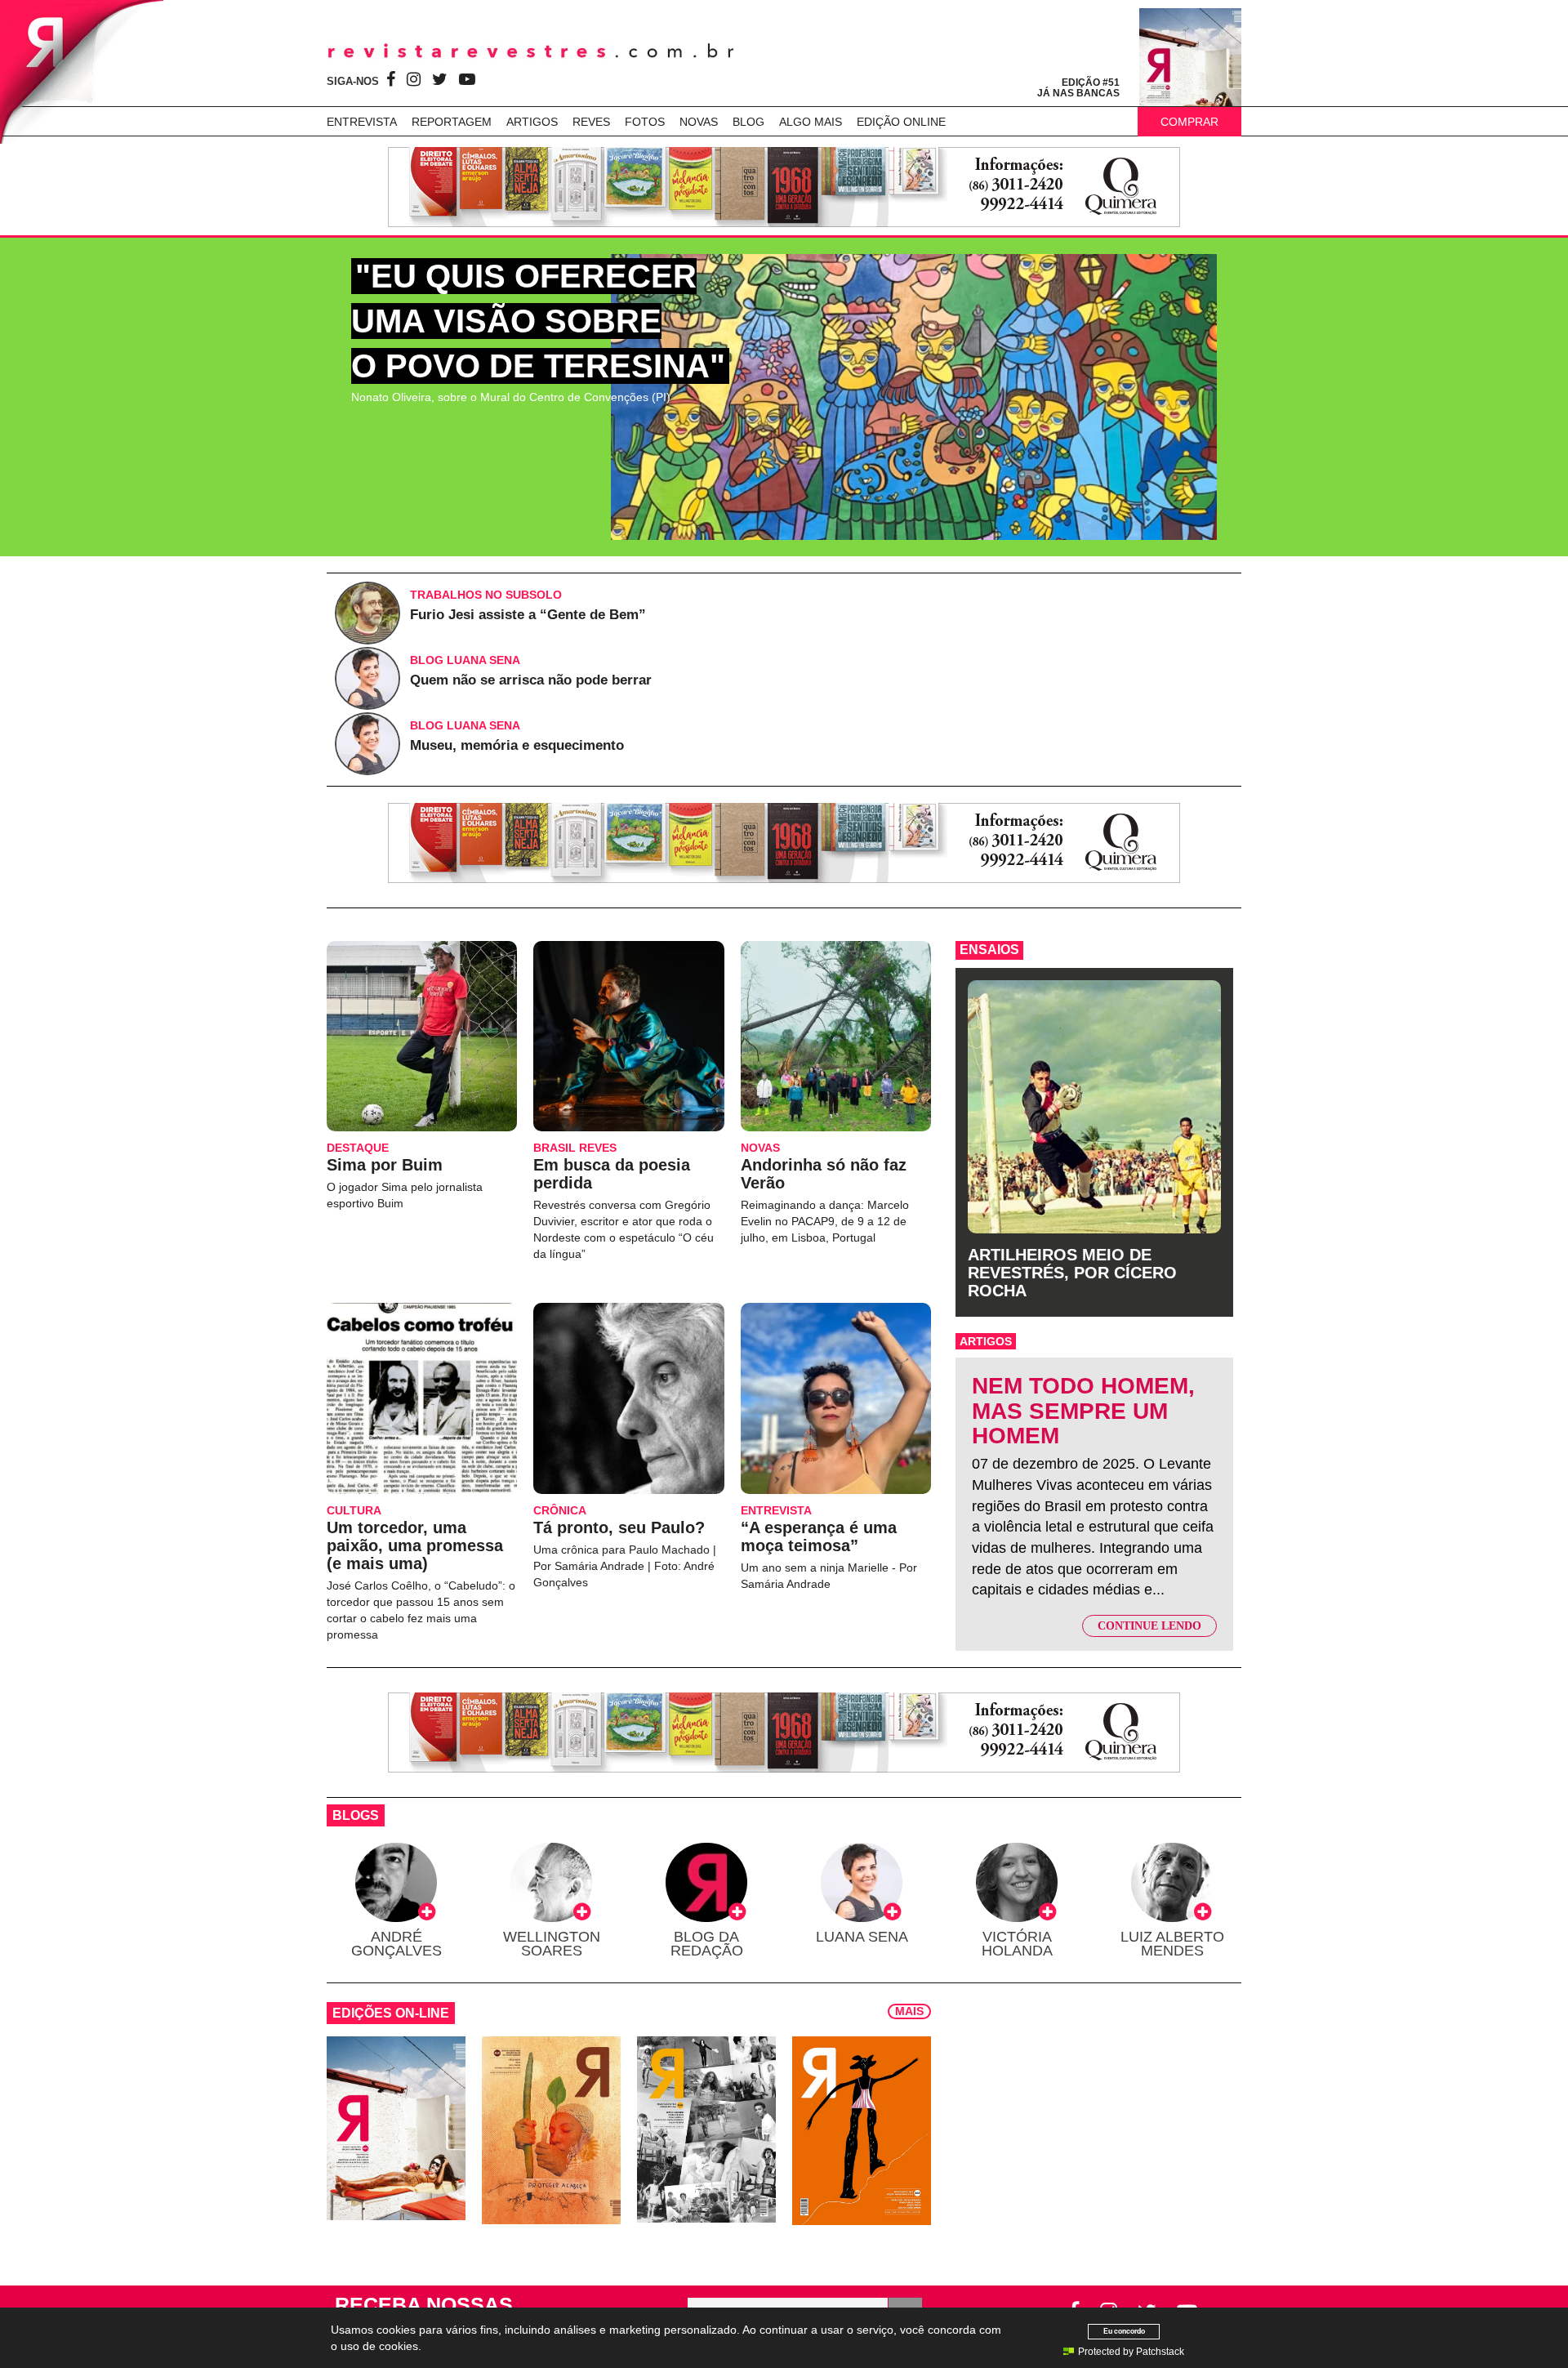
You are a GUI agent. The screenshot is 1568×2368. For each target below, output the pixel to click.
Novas (699, 122)
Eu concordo (1124, 2331)
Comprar (1189, 122)
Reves (591, 122)
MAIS (909, 2011)
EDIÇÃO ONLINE (901, 122)
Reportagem (452, 122)
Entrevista (362, 122)
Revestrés (531, 51)
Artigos (532, 122)
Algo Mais (811, 122)
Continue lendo (1149, 1626)
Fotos (645, 122)
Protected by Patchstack (1131, 2352)
